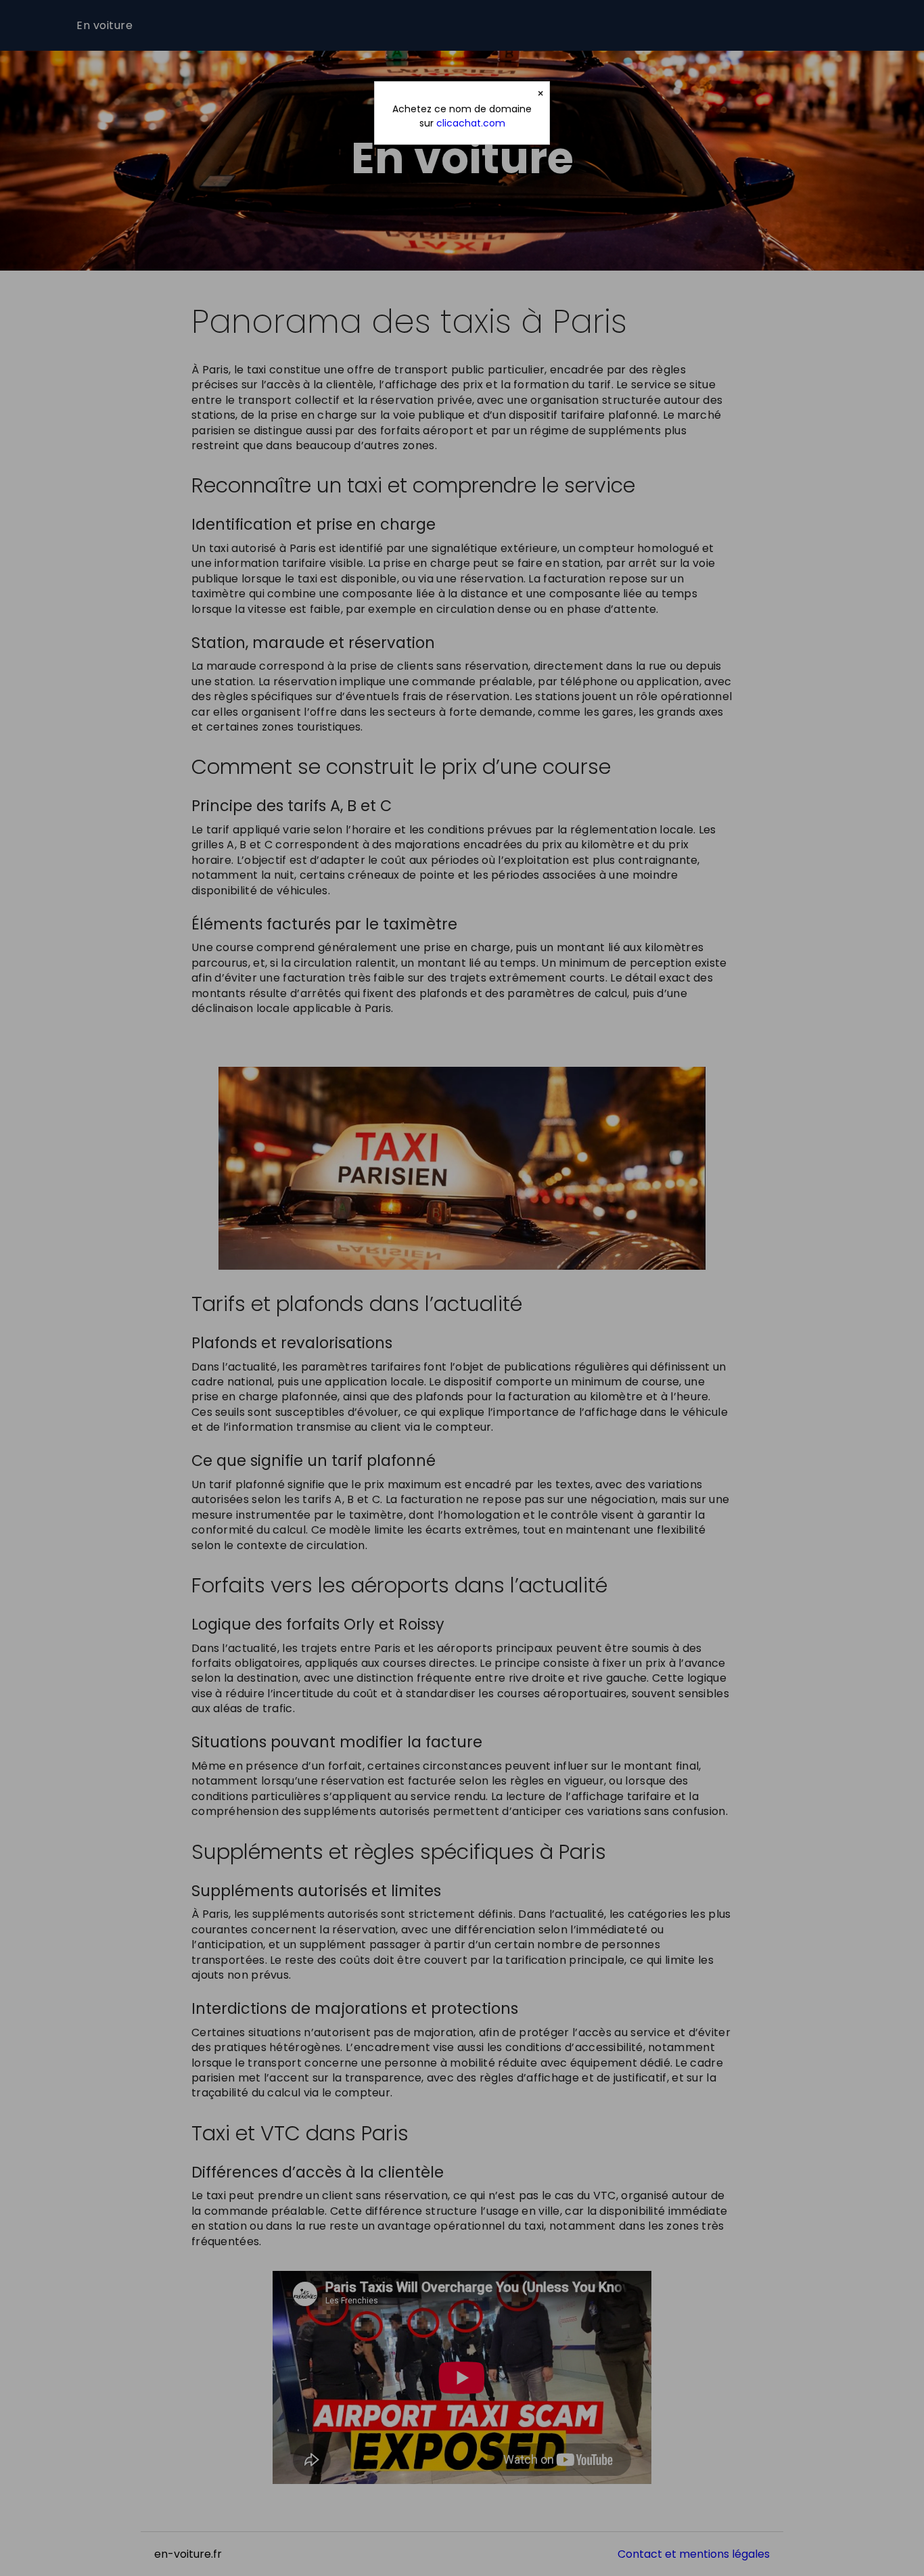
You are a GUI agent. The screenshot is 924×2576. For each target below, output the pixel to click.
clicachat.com (471, 123)
